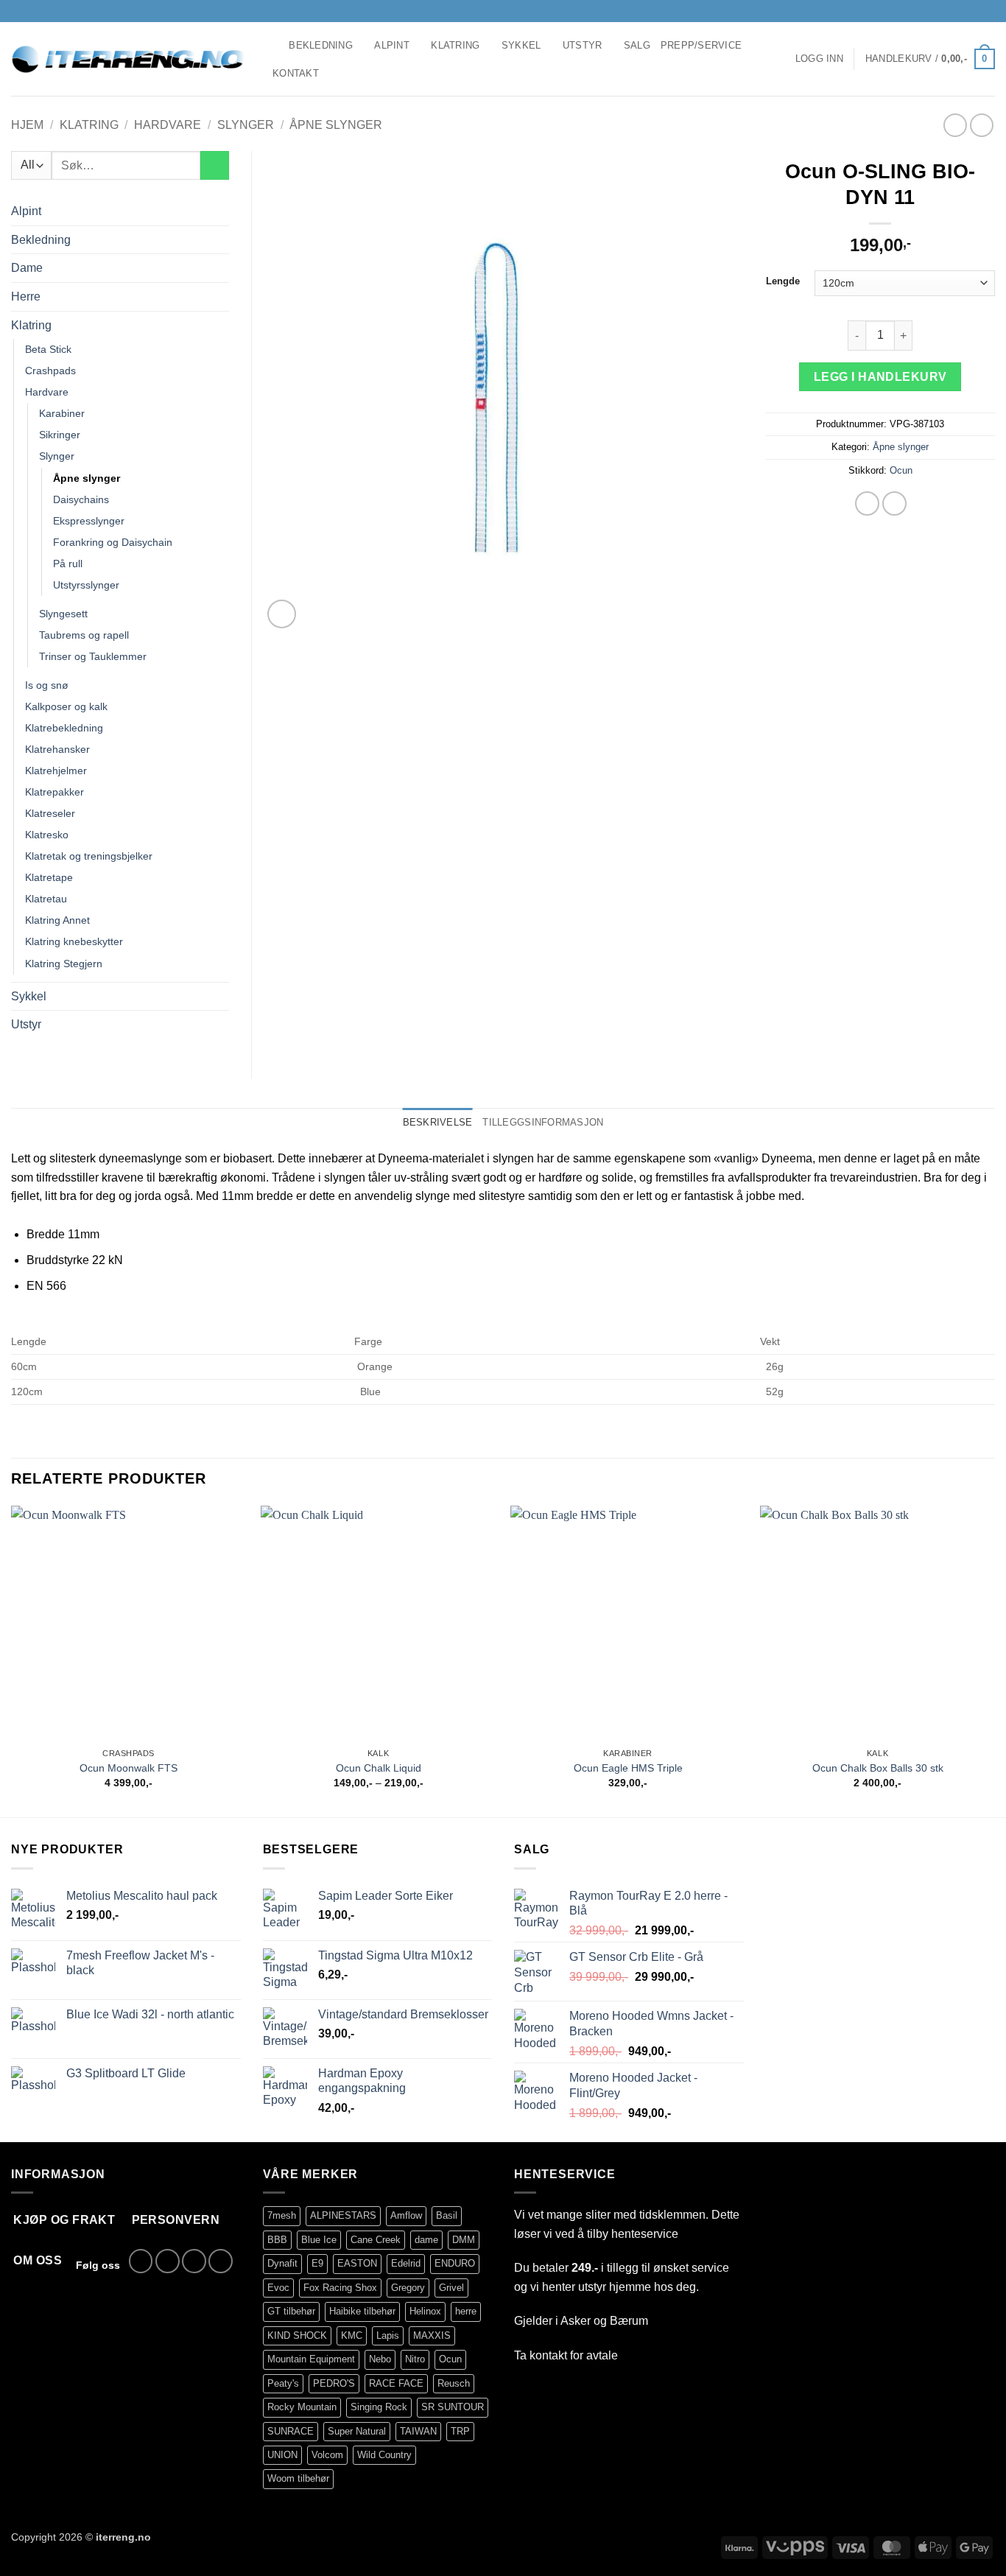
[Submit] (215, 165)
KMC (352, 2335)
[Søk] (273, 46)
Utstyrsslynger (86, 585)
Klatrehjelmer (56, 771)
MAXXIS (432, 2335)
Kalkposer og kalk (66, 706)
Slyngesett (63, 614)
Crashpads (50, 371)
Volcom (327, 2455)
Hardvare (168, 125)
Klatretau (46, 899)
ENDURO (455, 2263)
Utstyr (583, 45)
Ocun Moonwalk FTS (129, 1768)
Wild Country (384, 2455)
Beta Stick (48, 349)
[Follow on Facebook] (946, 11)
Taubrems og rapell (84, 635)
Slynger (246, 125)
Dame (27, 268)
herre (466, 2311)
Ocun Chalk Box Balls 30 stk (878, 1768)
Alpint (392, 45)
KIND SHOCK (297, 2335)
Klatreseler (50, 813)
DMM (464, 2240)
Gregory (408, 2288)
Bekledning (321, 45)
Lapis (388, 2335)
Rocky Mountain (302, 2407)
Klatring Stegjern (64, 964)
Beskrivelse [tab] (438, 1122)
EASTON (357, 2263)
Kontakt (296, 73)
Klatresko (47, 835)
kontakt (548, 2355)
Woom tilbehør (298, 2478)
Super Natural (357, 2431)
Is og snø (47, 685)
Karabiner (62, 413)
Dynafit (282, 2263)
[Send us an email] (974, 11)
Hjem (27, 125)
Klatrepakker (54, 792)
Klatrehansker (57, 749)
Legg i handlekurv (880, 377)
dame (426, 2240)
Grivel (451, 2288)
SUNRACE (291, 2431)
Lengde (783, 281)
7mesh (282, 2215)
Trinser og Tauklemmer (93, 656)
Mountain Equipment (311, 2359)
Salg (637, 45)
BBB (277, 2240)
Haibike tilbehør (362, 2311)
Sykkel (521, 45)
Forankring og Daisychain (113, 542)
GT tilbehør (291, 2311)
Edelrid (406, 2263)
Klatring (455, 45)
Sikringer (60, 435)
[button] (819, 59)
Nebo (380, 2359)
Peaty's (283, 2383)
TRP (460, 2431)
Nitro (415, 2359)
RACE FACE (396, 2383)
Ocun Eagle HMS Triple (628, 1768)
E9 (317, 2263)
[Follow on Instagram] (960, 11)
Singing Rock (379, 2407)
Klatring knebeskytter (74, 941)
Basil (447, 2215)
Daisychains (81, 499)
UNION (282, 2455)
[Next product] (955, 125)
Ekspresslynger (89, 521)
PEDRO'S (334, 2383)
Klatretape (49, 877)
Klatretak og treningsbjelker (89, 856)
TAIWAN (418, 2431)
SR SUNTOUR (453, 2407)
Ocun (901, 470)
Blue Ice (319, 2240)
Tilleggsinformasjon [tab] (543, 1122)
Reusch (454, 2383)
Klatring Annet (57, 920)
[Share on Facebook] (867, 503)
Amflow (406, 2215)
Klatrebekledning (64, 728)
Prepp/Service (701, 45)
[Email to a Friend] (894, 503)
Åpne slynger (336, 125)
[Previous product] (981, 125)
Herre (26, 296)
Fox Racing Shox (340, 2288)
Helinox (425, 2311)
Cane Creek (376, 2240)
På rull (68, 564)
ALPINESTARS (343, 2215)
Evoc (278, 2288)
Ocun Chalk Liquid (379, 1768)
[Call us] (988, 11)
